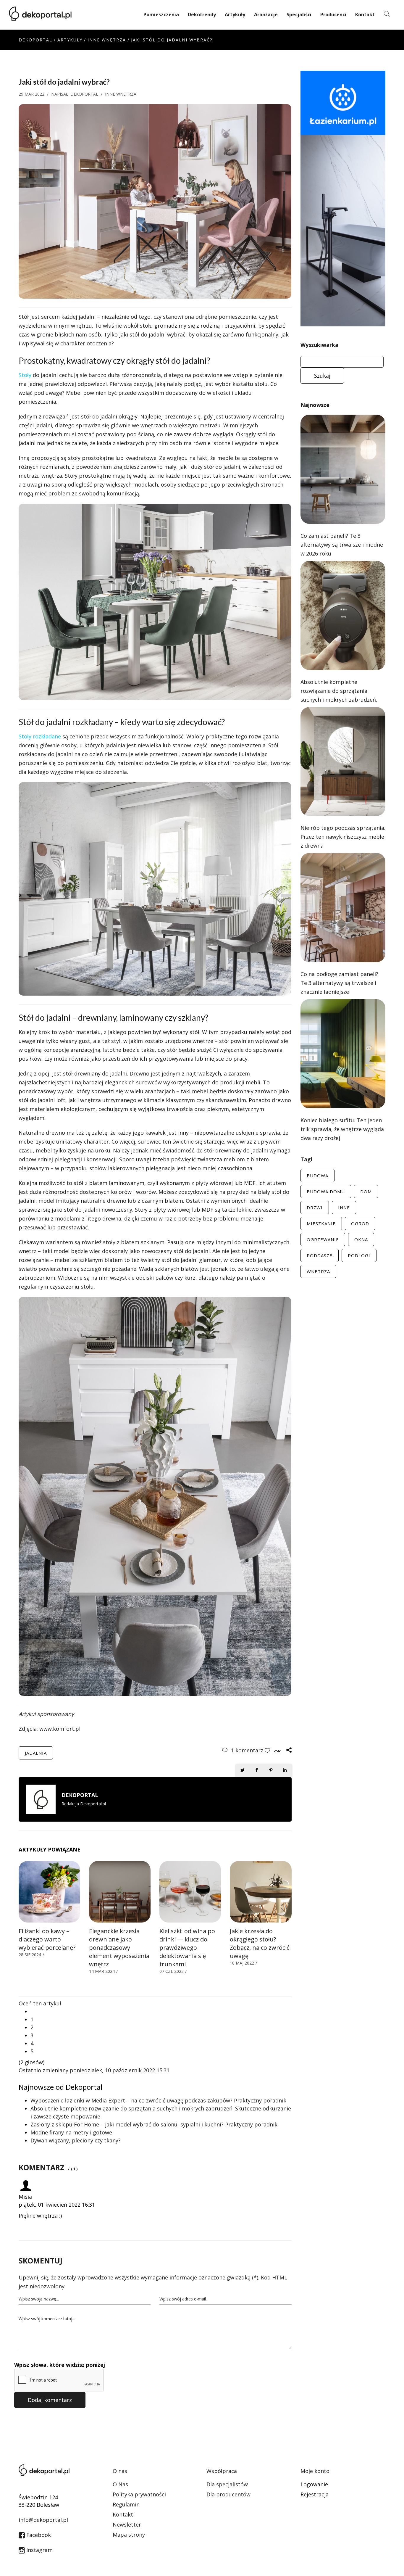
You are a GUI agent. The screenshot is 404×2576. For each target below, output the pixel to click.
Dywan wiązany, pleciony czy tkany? (76, 2140)
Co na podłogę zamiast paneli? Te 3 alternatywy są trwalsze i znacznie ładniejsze (339, 983)
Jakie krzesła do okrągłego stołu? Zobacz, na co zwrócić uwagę (260, 1943)
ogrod (360, 1223)
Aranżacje (266, 15)
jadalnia (36, 1753)
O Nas (120, 2484)
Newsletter (127, 2525)
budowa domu (326, 1192)
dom (366, 1192)
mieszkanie (321, 1223)
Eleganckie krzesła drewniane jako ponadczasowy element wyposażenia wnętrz (119, 1948)
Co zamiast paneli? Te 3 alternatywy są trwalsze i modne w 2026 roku (342, 545)
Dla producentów (228, 2494)
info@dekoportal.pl (43, 2520)
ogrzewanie (323, 1239)
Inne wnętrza (107, 40)
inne (344, 1207)
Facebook (38, 2535)
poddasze (320, 1255)
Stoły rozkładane (40, 736)
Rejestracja (315, 2494)
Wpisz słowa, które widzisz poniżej (60, 2365)
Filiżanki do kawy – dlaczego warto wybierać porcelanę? (47, 1939)
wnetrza (318, 1271)
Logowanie (314, 2484)
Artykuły (235, 15)
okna (361, 1239)
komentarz (248, 1750)
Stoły (25, 375)
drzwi (315, 1207)
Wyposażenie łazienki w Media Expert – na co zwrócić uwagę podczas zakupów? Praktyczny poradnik (158, 2100)
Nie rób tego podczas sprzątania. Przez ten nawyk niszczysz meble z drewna (343, 837)
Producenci (333, 15)
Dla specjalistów (227, 2484)
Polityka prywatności (139, 2494)
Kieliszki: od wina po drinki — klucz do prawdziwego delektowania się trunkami (187, 1948)
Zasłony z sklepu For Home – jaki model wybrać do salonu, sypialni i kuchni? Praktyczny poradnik (154, 2124)
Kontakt (365, 15)
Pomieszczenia (161, 15)
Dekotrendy (202, 15)
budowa (317, 1176)
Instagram (39, 2550)
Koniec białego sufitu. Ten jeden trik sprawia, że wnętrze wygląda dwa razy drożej (342, 1129)
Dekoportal (35, 40)
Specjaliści (299, 15)
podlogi (359, 1255)
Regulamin (126, 2504)
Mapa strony (129, 2535)
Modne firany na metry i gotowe (71, 2132)
